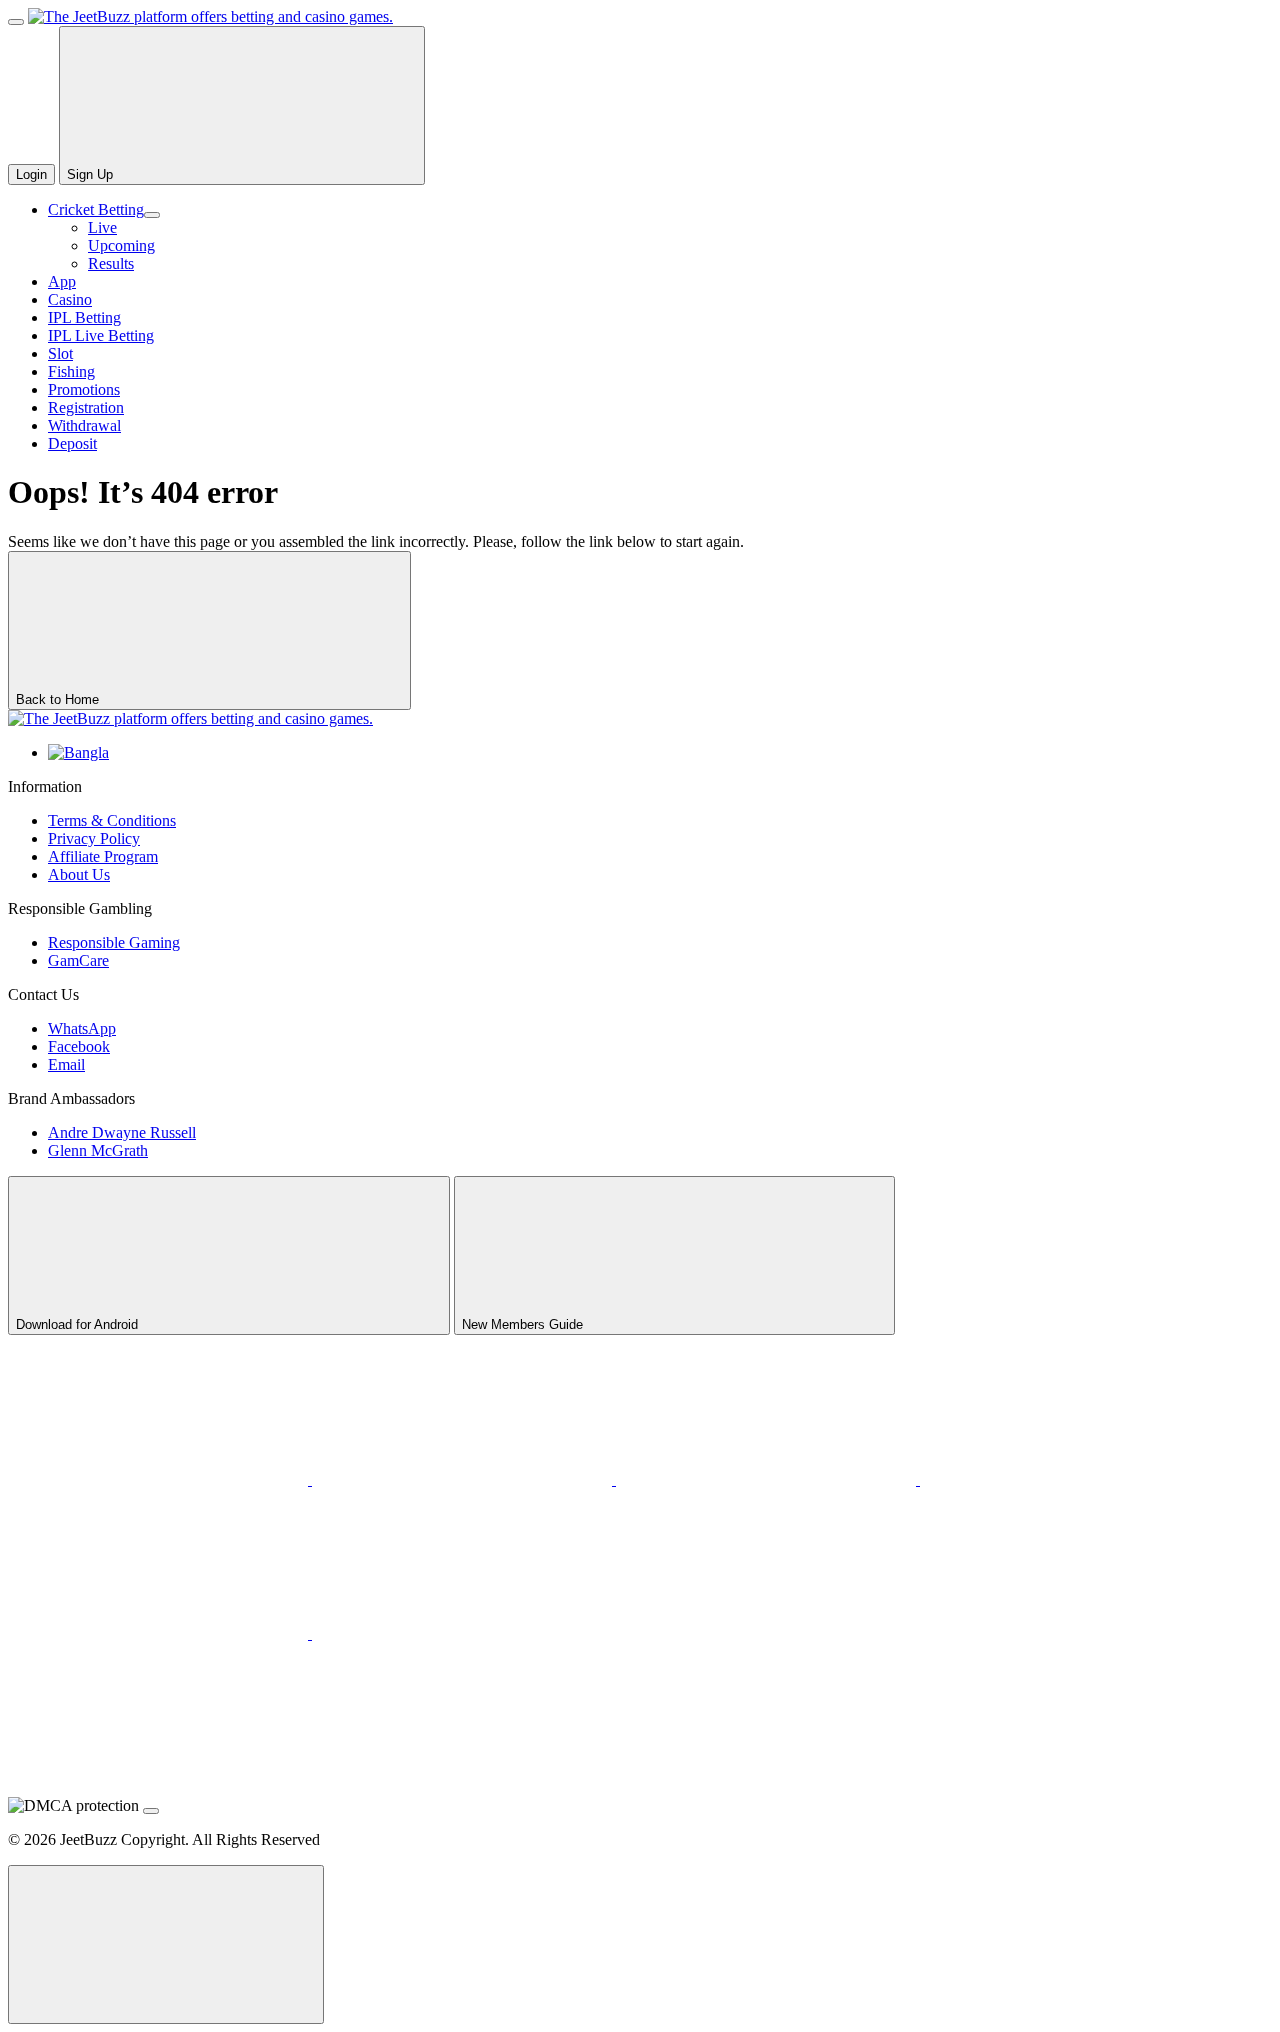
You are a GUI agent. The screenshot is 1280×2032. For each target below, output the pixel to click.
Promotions (84, 389)
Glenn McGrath (98, 1150)
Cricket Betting (96, 209)
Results (111, 263)
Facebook (79, 1046)
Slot (60, 353)
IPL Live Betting (101, 335)
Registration (86, 407)
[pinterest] (768, 1479)
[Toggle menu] (16, 22)
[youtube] (464, 1479)
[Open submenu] (152, 215)
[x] (160, 1479)
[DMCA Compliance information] (151, 1811)
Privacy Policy (94, 838)
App (62, 281)
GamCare (78, 960)
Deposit (72, 443)
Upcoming (121, 245)
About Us (79, 874)
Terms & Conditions (112, 820)
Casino (70, 299)
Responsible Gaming (114, 942)
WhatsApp (82, 1028)
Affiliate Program (103, 856)
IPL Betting (84, 317)
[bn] (78, 752)
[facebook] (462, 1633)
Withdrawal (84, 425)
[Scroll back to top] (166, 1944)
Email (66, 1064)
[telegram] (1070, 1479)
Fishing (71, 371)
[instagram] (160, 1633)
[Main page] (210, 16)
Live (102, 227)
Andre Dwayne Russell (122, 1132)
